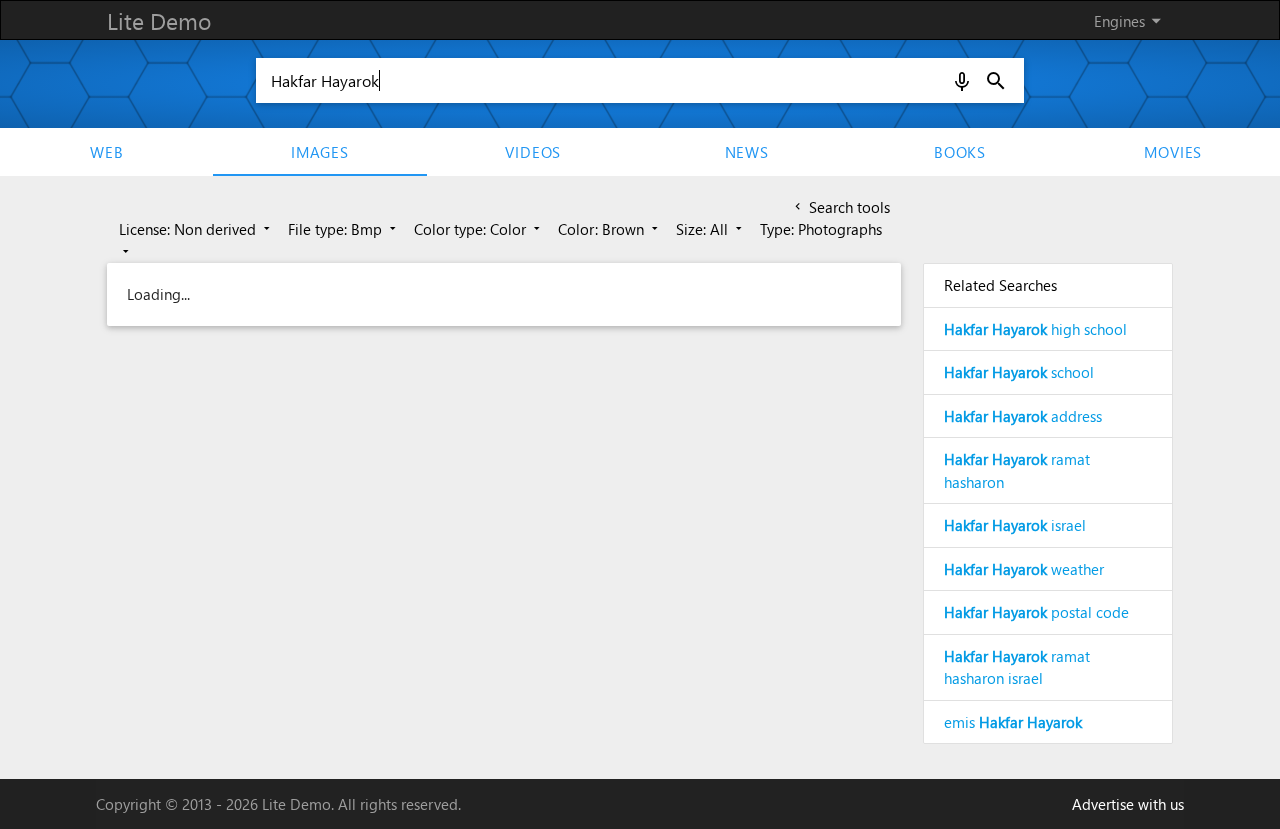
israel (1015, 525)
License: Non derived (196, 229)
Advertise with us (1128, 804)
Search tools (840, 207)
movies (1173, 152)
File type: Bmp (344, 229)
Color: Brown (610, 229)
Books (960, 152)
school (1019, 372)
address (1023, 416)
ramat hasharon (1017, 470)
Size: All (711, 229)
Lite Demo (159, 20)
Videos (533, 152)
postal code (1036, 612)
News (747, 152)
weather (1024, 569)
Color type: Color (479, 229)
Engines (1131, 20)
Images (320, 152)
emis (1013, 722)
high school (1035, 329)
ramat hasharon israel (1017, 667)
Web (106, 152)
